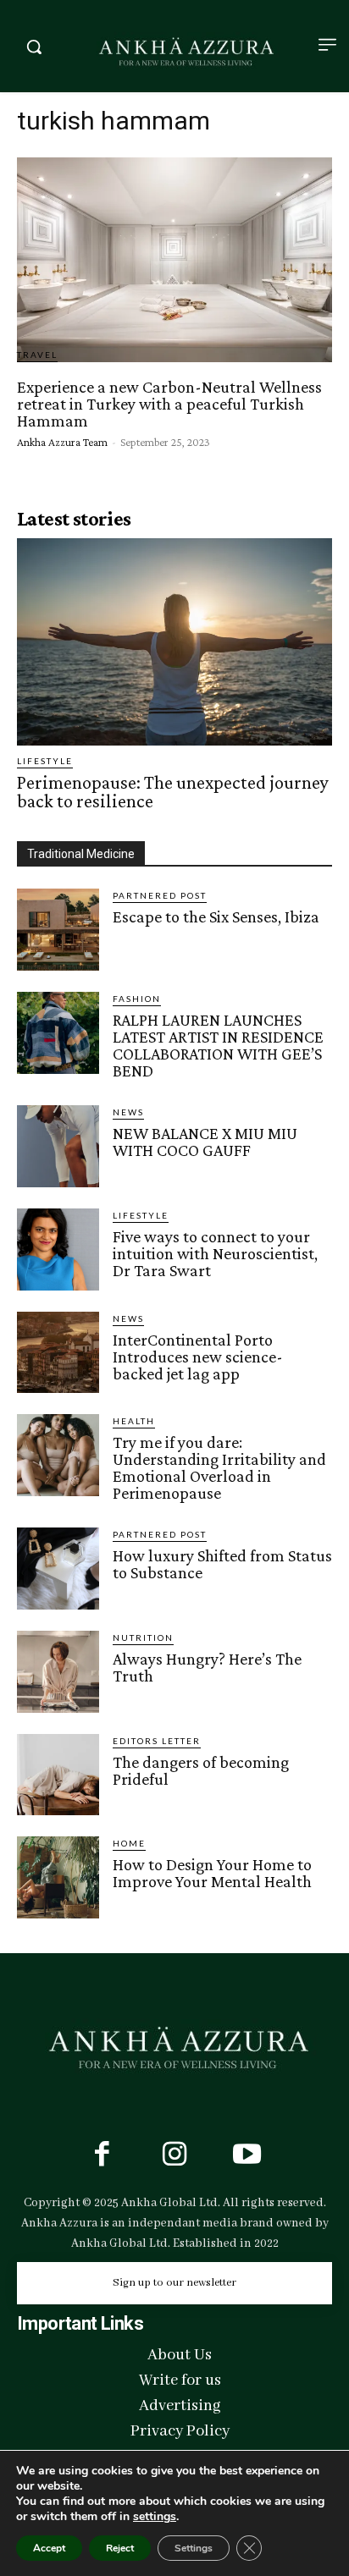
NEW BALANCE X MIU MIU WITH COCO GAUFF (205, 1142)
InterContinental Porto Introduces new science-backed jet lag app (198, 1357)
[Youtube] (247, 2156)
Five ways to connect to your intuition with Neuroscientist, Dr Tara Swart (215, 1253)
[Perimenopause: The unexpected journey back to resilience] (174, 642)
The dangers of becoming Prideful (201, 1770)
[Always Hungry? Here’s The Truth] (58, 1672)
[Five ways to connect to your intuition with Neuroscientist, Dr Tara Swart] (58, 1249)
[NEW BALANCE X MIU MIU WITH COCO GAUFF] (58, 1146)
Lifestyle (45, 761)
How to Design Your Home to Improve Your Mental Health (212, 1873)
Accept (49, 2548)
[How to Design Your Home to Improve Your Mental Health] (58, 1877)
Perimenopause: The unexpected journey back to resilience (173, 792)
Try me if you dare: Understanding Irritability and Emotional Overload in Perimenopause (219, 1467)
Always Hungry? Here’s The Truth (207, 1667)
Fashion (137, 999)
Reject (120, 2548)
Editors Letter (157, 1741)
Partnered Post (160, 895)
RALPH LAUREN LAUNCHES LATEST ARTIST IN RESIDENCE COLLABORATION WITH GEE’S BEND (218, 1045)
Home (129, 1843)
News (128, 1112)
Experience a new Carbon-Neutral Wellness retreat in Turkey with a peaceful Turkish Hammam (169, 404)
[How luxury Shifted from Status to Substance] (58, 1569)
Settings (194, 2548)
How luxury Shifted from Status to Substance (222, 1564)
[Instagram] (174, 2156)
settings (155, 2517)
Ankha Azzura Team (62, 442)
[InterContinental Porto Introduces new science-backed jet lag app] (58, 1353)
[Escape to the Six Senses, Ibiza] (58, 930)
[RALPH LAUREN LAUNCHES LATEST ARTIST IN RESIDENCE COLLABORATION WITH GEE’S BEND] (58, 1033)
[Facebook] (102, 2156)
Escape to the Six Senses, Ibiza (216, 916)
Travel (37, 355)
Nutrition (143, 1638)
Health (134, 1421)
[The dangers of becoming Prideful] (58, 1775)
